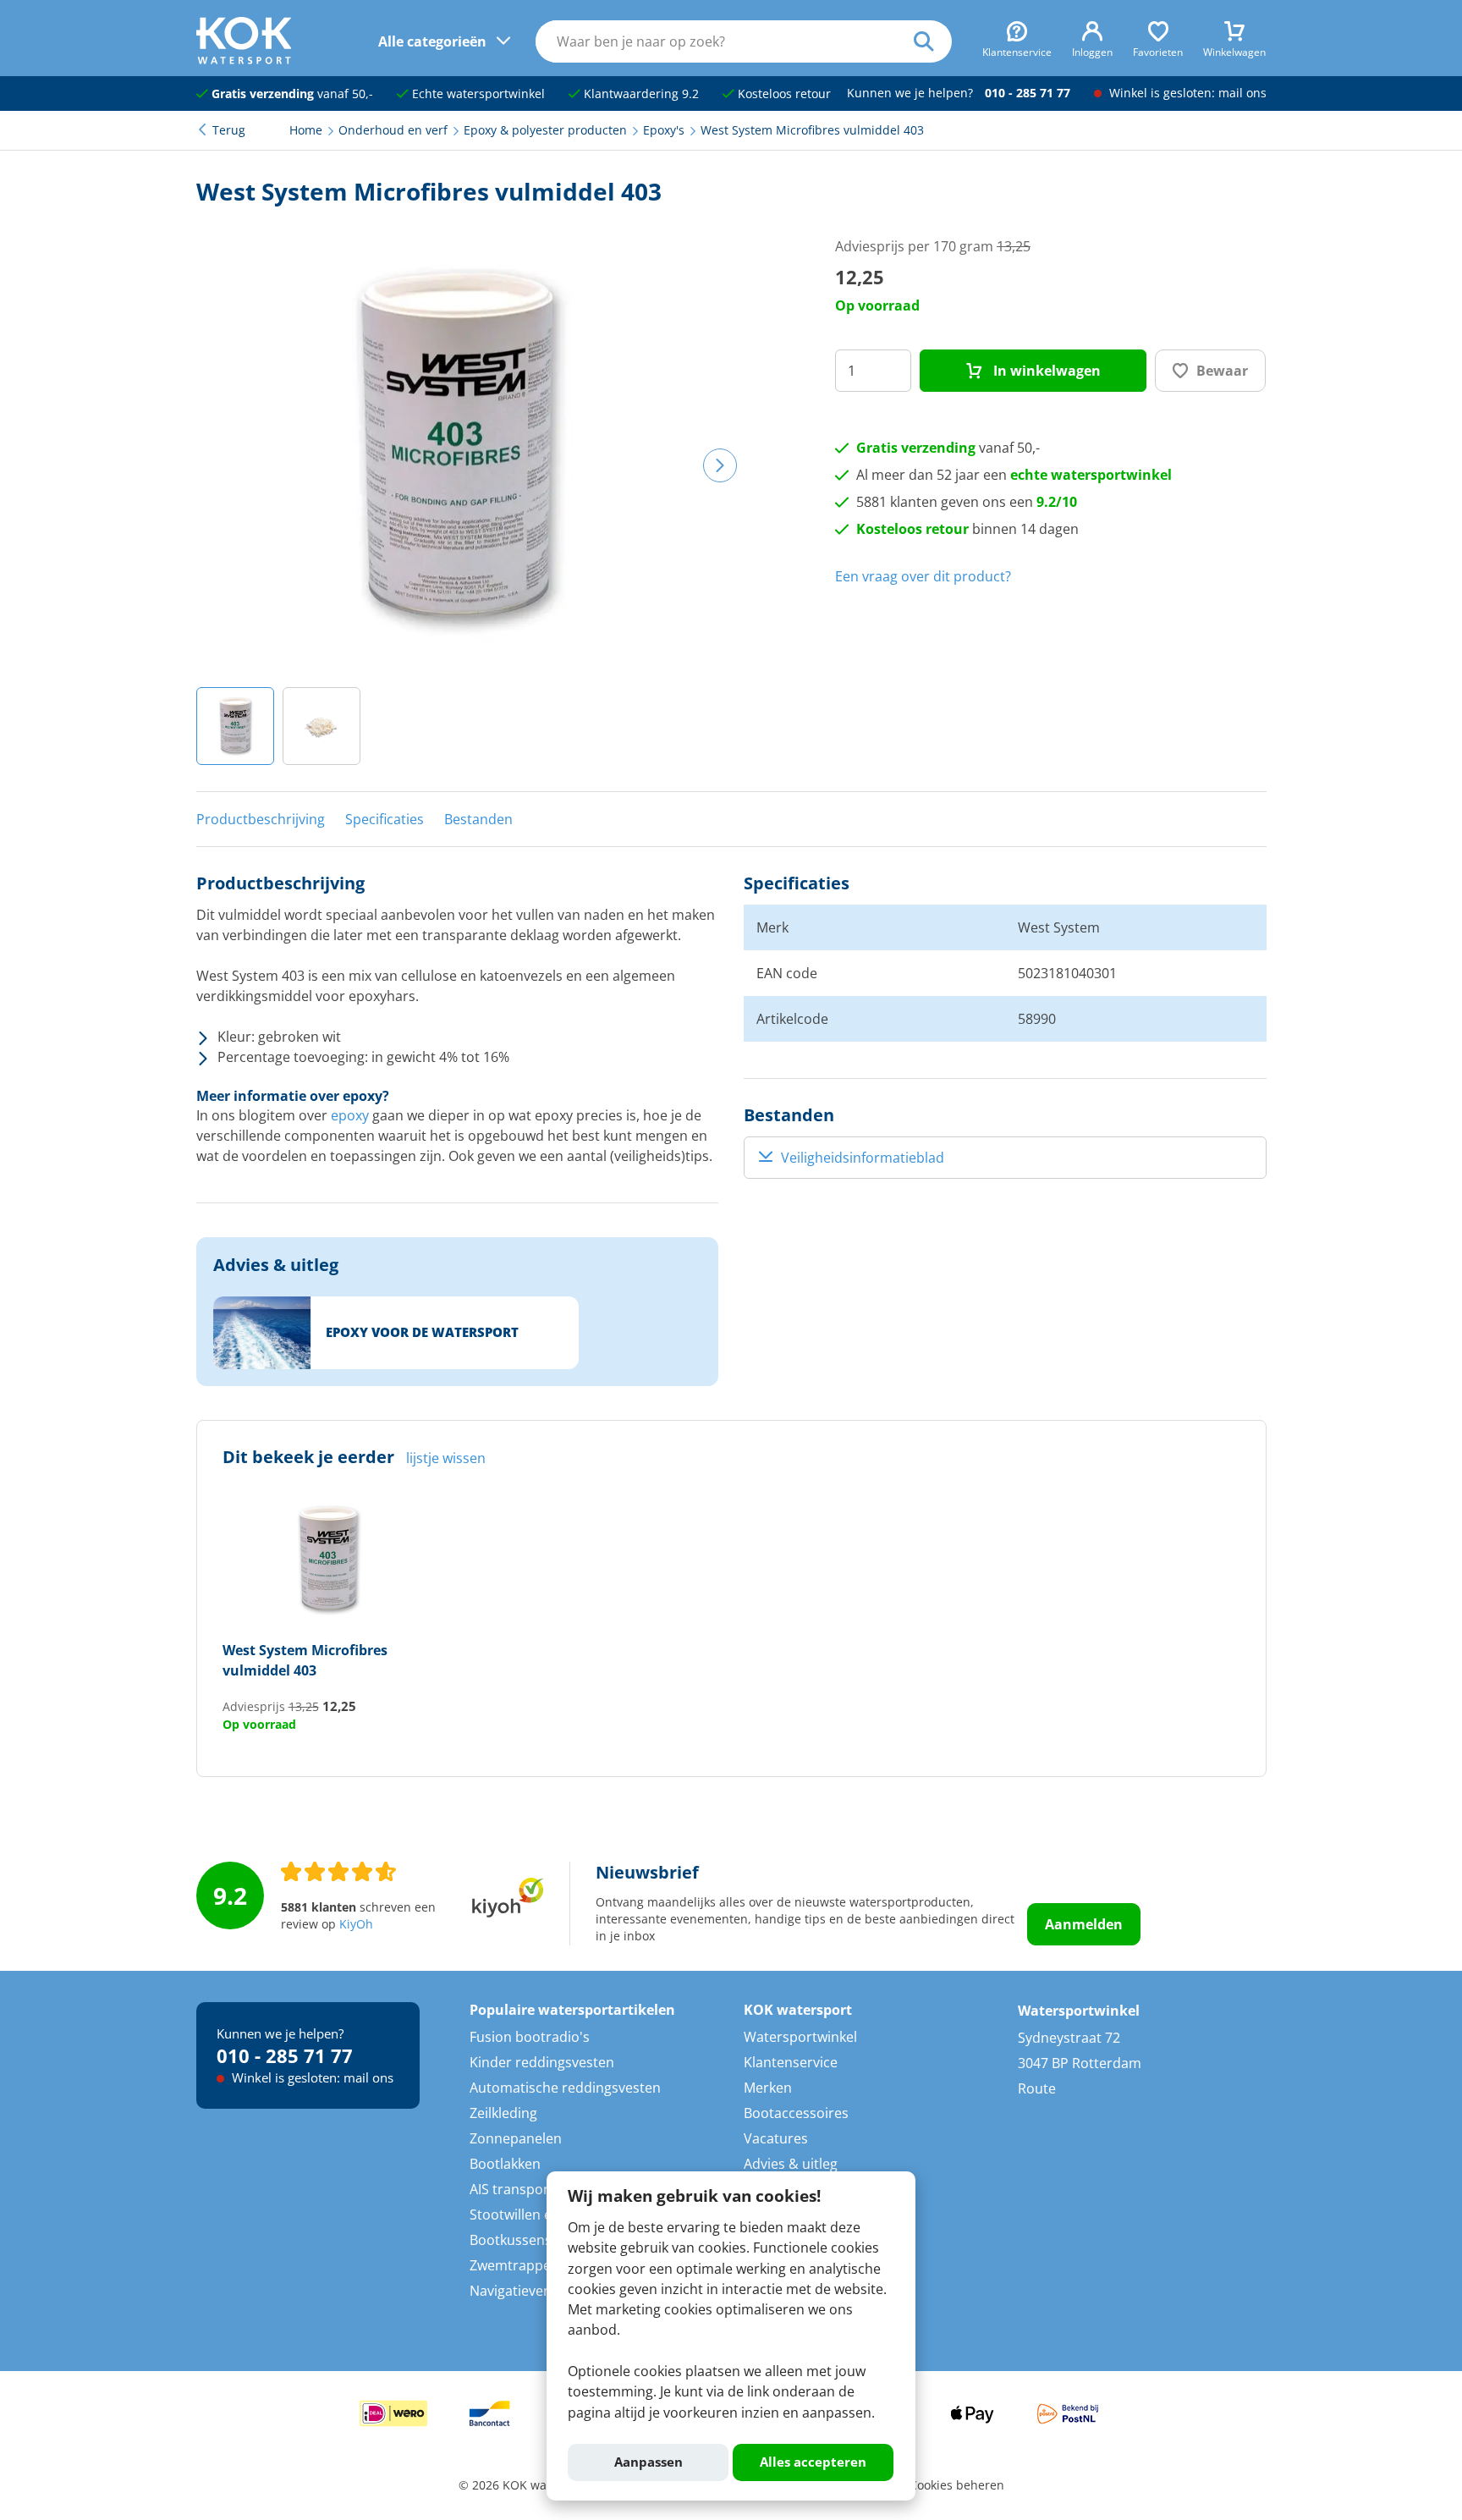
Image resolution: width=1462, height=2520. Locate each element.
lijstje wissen (446, 1458)
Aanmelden (1084, 1924)
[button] (235, 726)
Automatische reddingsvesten (565, 2088)
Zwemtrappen (514, 2265)
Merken (768, 2088)
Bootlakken (505, 2164)
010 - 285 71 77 (1028, 93)
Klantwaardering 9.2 (640, 94)
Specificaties (385, 819)
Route (1037, 2088)
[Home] (244, 59)
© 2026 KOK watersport (525, 2485)
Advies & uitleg (791, 2164)
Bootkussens (511, 2240)
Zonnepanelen (516, 2138)
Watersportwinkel (800, 2037)
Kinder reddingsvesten (542, 2062)
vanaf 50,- (292, 94)
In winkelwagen (1045, 371)
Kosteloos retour (783, 94)
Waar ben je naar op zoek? (933, 41)
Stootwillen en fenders (541, 2215)
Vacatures (776, 2138)
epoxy (350, 1115)
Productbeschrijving (261, 819)
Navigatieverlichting (533, 2291)
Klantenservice (791, 2062)
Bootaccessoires (796, 2113)
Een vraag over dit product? (923, 576)
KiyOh (356, 1924)
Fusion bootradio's (530, 2037)
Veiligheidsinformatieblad (863, 1158)
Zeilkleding (503, 2113)
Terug (229, 130)
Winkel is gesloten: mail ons (1186, 93)
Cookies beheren (957, 2485)
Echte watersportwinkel (477, 94)
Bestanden (478, 819)
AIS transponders (525, 2189)
